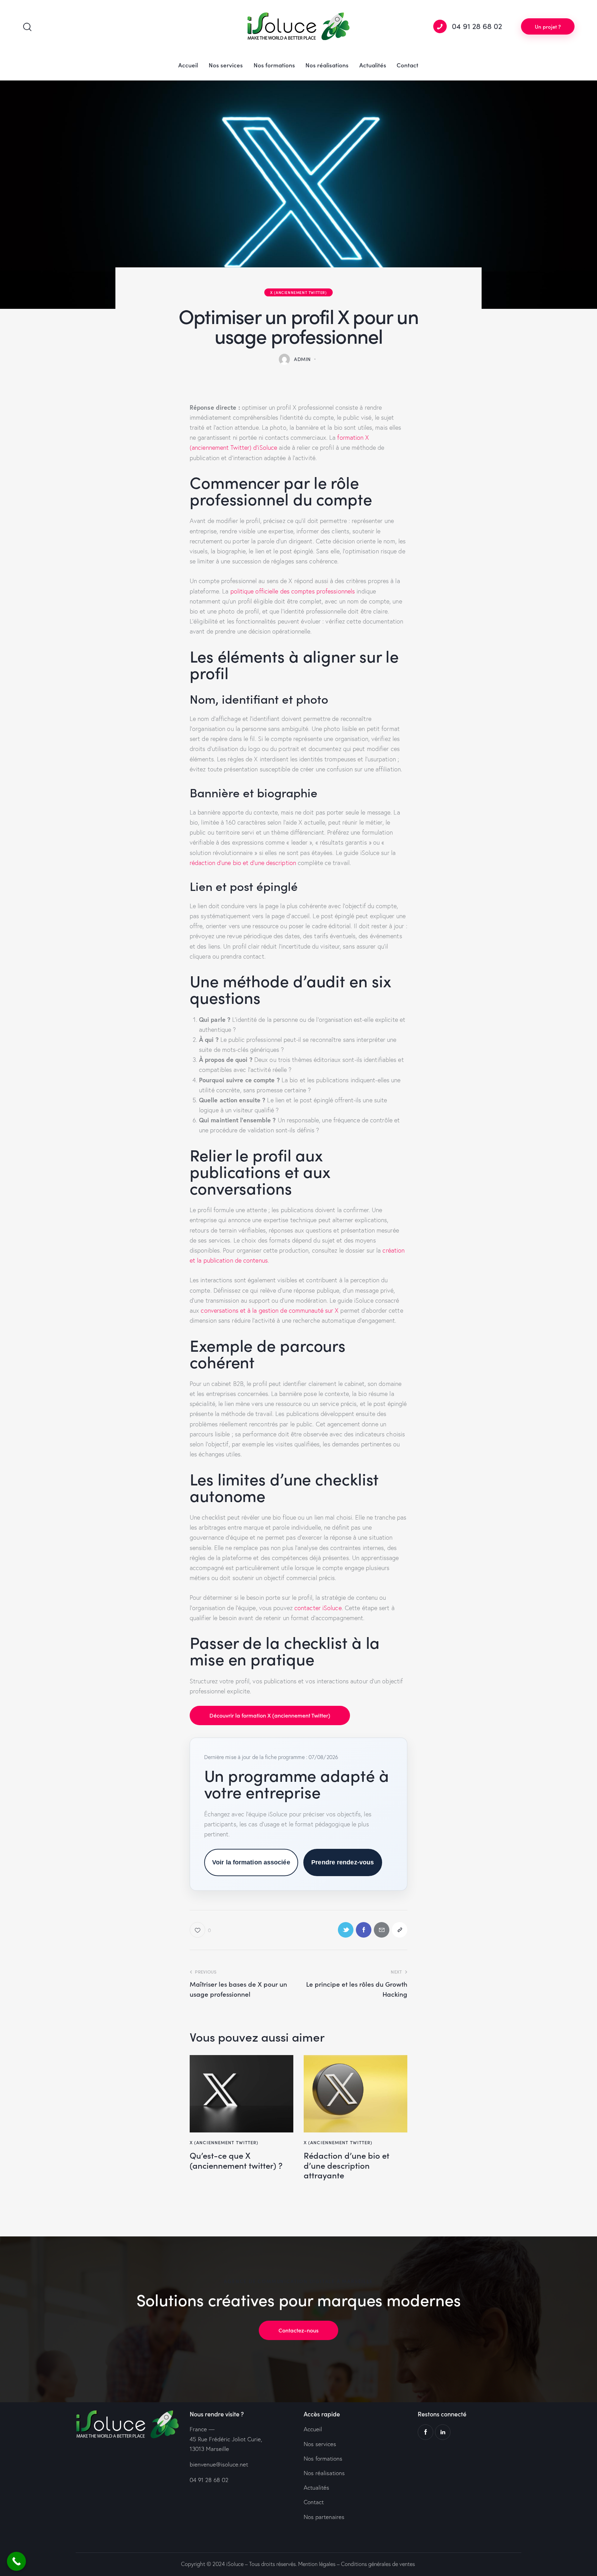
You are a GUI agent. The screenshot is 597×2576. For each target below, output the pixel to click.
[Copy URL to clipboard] (400, 1930)
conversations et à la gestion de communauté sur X (270, 1310)
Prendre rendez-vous (343, 1862)
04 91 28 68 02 (209, 2480)
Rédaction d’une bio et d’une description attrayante (347, 2165)
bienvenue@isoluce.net (219, 2464)
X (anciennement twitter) (298, 292)
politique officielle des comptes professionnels (293, 591)
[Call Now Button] (16, 2561)
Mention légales (317, 2564)
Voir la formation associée (251, 1862)
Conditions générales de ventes (378, 2564)
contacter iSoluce (318, 1608)
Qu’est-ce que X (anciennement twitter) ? (236, 2160)
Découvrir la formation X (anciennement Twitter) (270, 1715)
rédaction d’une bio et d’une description (243, 863)
